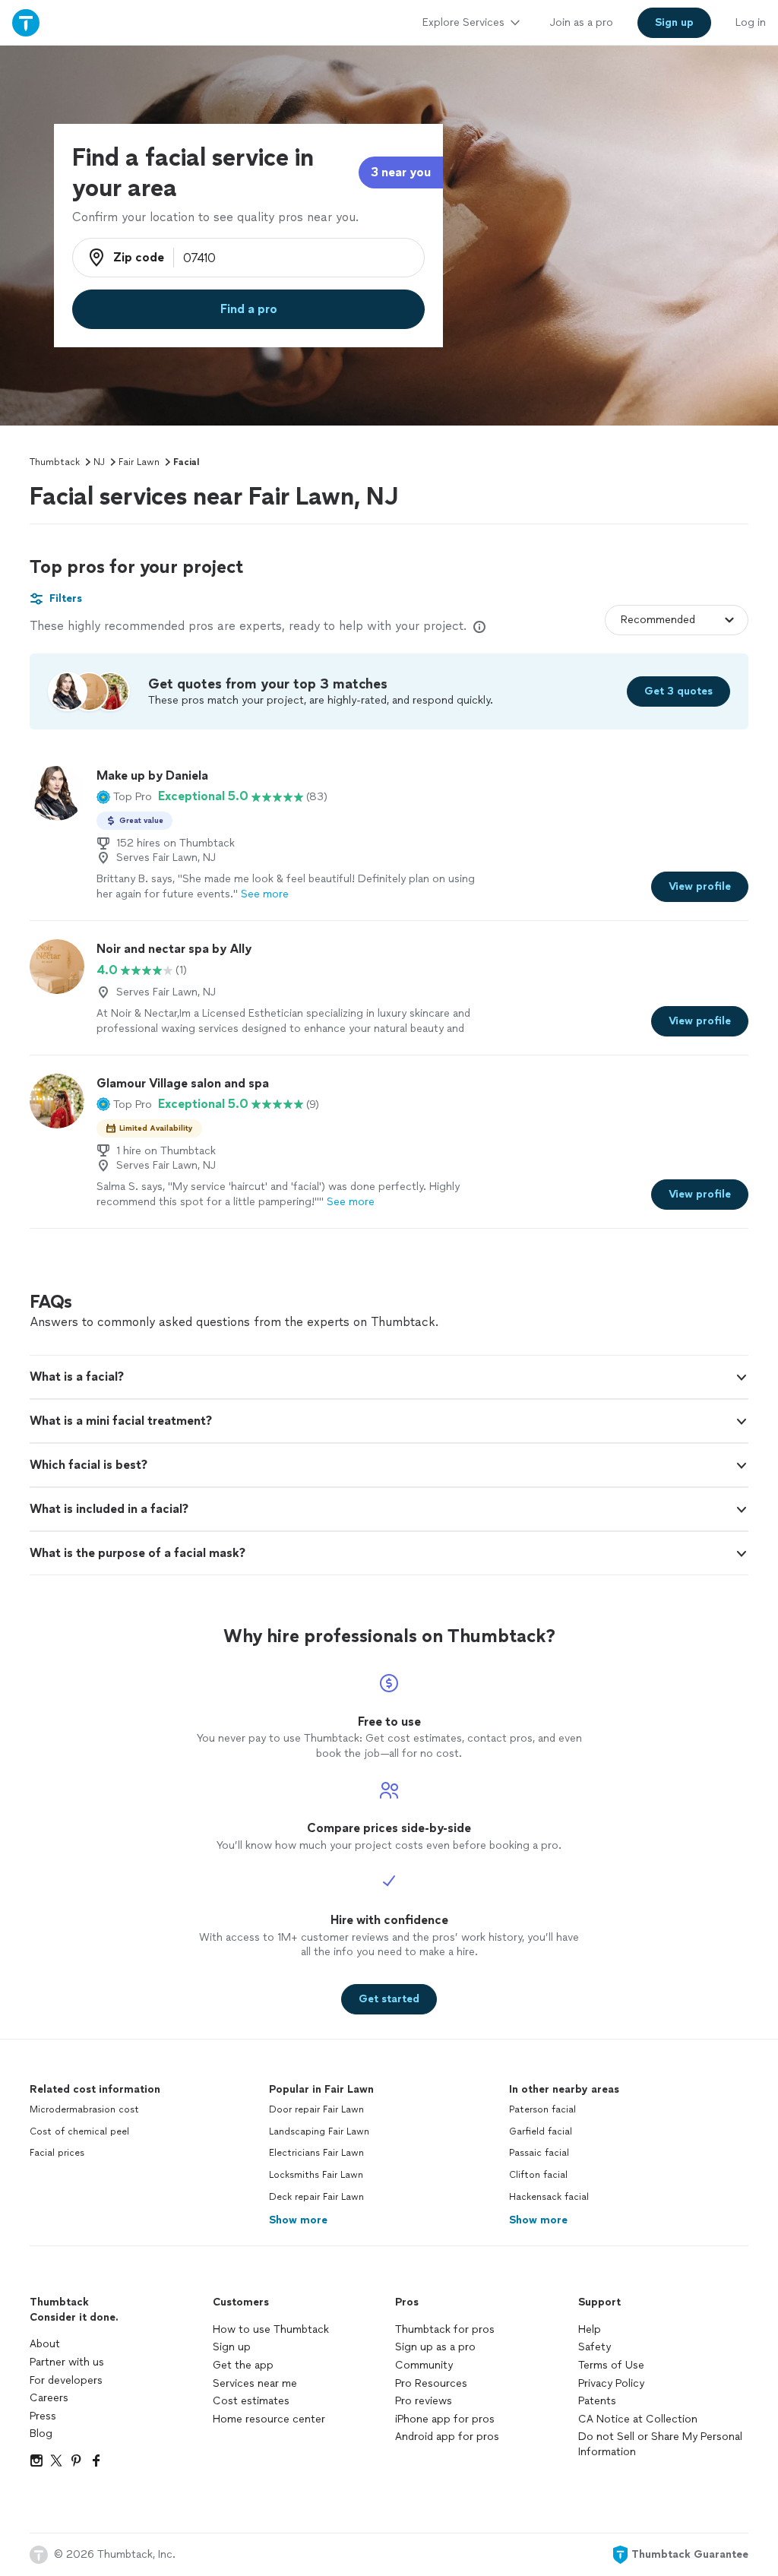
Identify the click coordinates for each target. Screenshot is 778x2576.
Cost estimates (251, 2401)
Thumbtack (55, 462)
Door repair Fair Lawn (316, 2109)
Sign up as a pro (435, 2347)
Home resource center (269, 2419)
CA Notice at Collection (638, 2419)
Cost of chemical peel (79, 2131)
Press (43, 2416)
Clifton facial (538, 2175)
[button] (124, 796)
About (45, 2344)
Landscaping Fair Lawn (319, 2131)
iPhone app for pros (445, 2419)
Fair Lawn (139, 462)
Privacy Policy (611, 2383)
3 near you (401, 172)
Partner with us (67, 2362)
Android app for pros (447, 2437)
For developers (66, 2380)
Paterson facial (542, 2109)
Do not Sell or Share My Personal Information (660, 2444)
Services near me (255, 2383)
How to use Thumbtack (271, 2329)
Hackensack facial (549, 2197)
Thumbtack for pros (445, 2329)
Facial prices (57, 2153)
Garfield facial (541, 2131)
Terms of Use (611, 2365)
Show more (298, 2220)
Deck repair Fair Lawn (316, 2197)
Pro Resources (431, 2383)
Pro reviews (424, 2401)
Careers (49, 2398)
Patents (597, 2401)
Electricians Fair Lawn (316, 2153)
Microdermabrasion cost (84, 2109)
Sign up (232, 2347)
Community (424, 2365)
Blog (41, 2434)
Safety (595, 2347)
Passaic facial (539, 2153)
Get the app (243, 2365)
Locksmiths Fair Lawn (316, 2175)
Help (590, 2329)
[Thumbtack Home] (26, 22)
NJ (99, 462)
